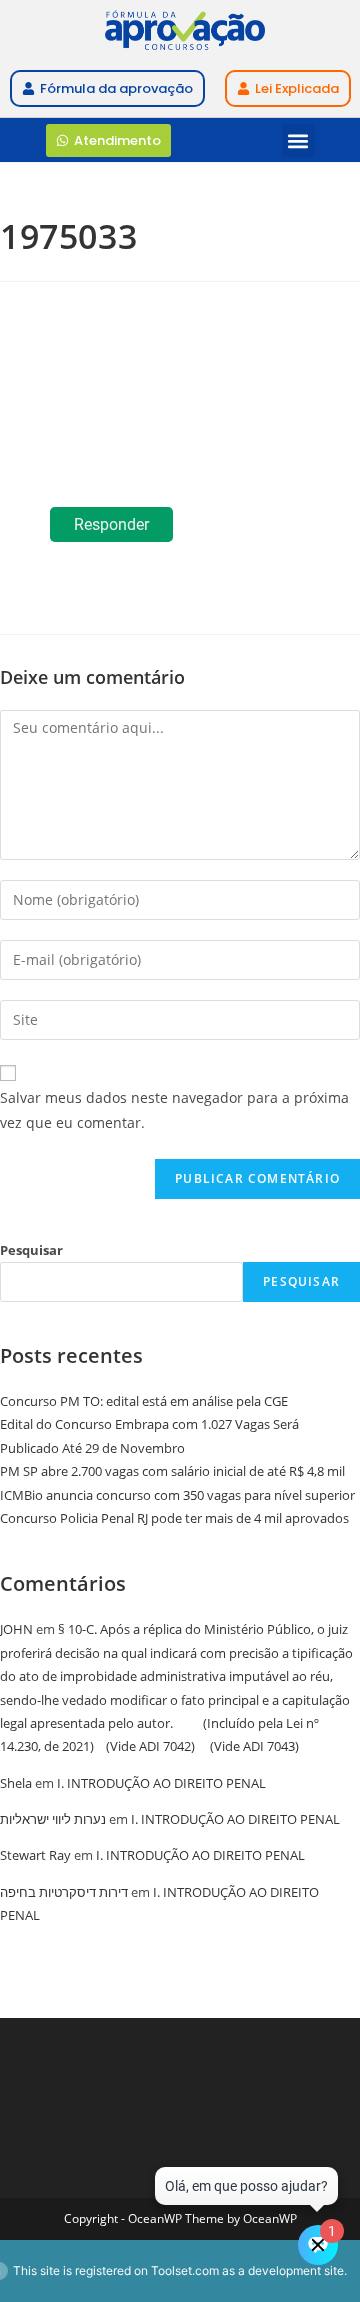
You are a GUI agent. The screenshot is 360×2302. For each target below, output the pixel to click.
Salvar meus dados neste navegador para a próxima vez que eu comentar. (174, 1110)
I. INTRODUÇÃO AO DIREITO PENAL (161, 1783)
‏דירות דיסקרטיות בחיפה (64, 1892)
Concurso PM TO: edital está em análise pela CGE (144, 1401)
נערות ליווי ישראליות (53, 1819)
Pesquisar (31, 1250)
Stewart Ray (35, 1855)
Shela (16, 1783)
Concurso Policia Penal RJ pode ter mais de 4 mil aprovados (174, 1518)
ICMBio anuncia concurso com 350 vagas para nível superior (177, 1495)
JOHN (16, 1629)
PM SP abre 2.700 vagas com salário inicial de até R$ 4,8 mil (172, 1471)
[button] (298, 140)
